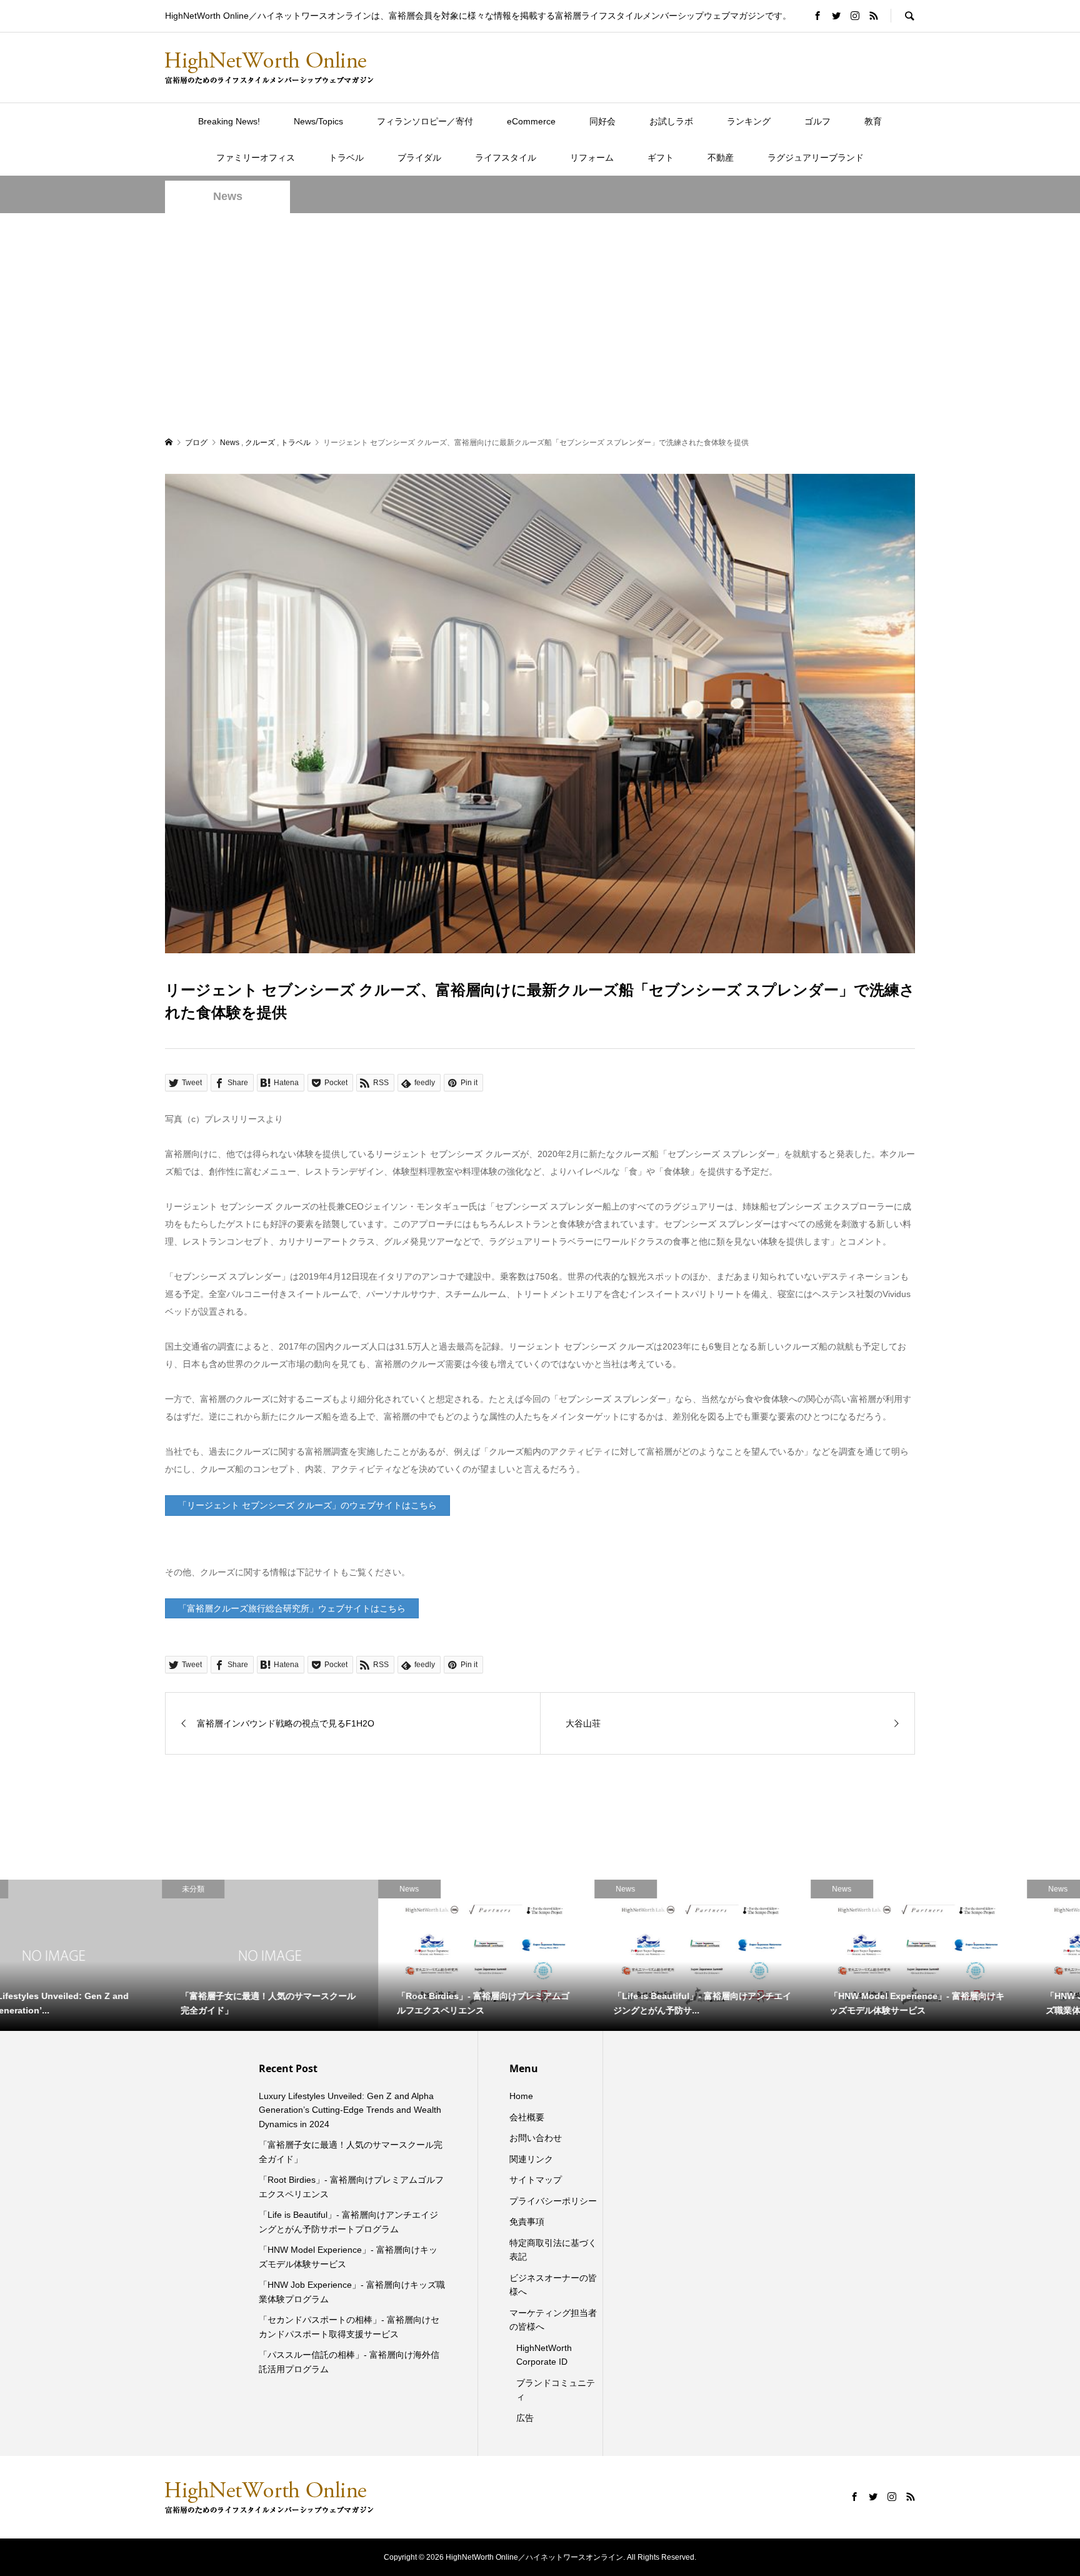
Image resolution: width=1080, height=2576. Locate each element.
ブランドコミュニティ (556, 2390)
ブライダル (419, 158)
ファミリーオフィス (256, 158)
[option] (108, 1955)
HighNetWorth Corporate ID (544, 2355)
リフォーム (592, 158)
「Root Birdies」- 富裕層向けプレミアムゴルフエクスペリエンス (351, 2187)
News (228, 196)
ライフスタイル (506, 158)
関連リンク (531, 2159)
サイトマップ (536, 2180)
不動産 (721, 158)
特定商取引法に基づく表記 (553, 2250)
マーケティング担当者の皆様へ (553, 2320)
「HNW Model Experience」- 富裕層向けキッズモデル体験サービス (348, 2257)
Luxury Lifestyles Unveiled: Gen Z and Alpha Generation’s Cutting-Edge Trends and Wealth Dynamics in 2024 (350, 2110)
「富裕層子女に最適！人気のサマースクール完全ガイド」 (351, 2152)
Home (521, 2096)
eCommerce (531, 121)
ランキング (749, 121)
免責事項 (527, 2222)
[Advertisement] (540, 324)
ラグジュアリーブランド (816, 158)
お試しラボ (671, 121)
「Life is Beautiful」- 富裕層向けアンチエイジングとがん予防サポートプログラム (348, 2222)
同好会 (602, 121)
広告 (525, 2418)
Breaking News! (229, 121)
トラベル (346, 158)
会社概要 (527, 2117)
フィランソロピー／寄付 (425, 121)
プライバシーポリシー (553, 2201)
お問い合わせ (536, 2138)
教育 (873, 121)
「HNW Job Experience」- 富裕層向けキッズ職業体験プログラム (352, 2292)
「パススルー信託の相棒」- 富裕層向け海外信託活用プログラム (349, 2362)
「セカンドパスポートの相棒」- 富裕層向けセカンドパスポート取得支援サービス (349, 2327)
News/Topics (318, 121)
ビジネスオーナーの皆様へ (553, 2285)
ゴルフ (817, 121)
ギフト (661, 158)
